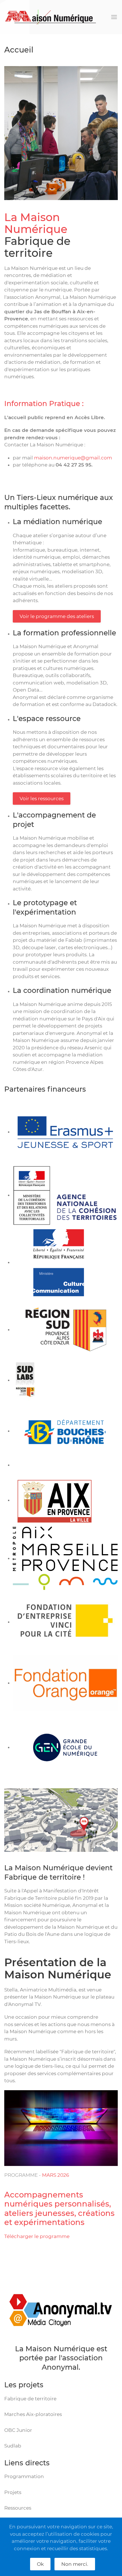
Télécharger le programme (37, 2236)
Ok (40, 2564)
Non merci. (75, 2564)
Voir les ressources (42, 799)
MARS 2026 (55, 2175)
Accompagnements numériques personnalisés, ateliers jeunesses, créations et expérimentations (59, 2209)
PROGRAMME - (23, 2175)
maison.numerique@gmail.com (73, 458)
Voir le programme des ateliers (57, 616)
